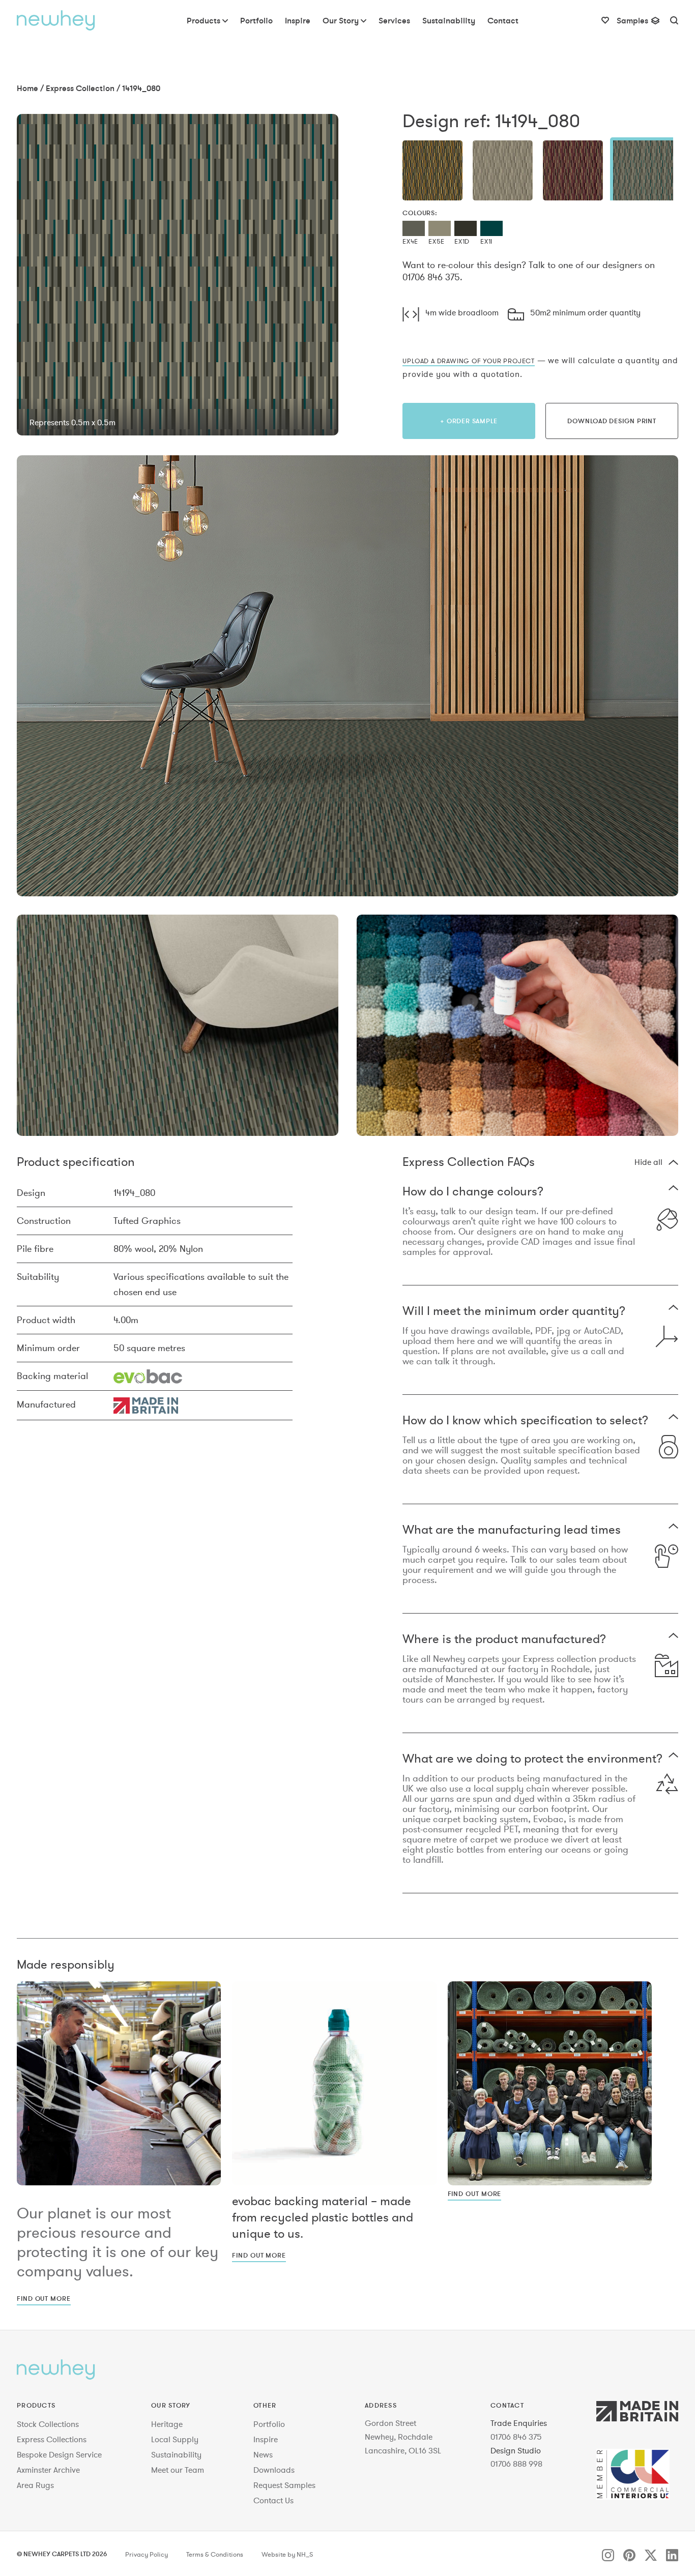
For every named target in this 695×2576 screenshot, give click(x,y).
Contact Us (273, 2500)
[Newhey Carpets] (56, 20)
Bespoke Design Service (59, 2454)
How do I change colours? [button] (473, 1192)
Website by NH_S (287, 2555)
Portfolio (269, 2424)
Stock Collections (48, 2424)
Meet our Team (178, 2470)
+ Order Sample (469, 421)
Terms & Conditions (215, 2555)
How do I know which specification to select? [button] (525, 1421)
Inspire (266, 2439)
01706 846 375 (516, 2437)
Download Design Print (612, 421)
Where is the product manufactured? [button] (504, 1640)
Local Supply (175, 2439)
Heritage (167, 2424)
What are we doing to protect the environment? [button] (532, 1759)
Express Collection (80, 88)
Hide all (648, 1162)
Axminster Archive (48, 2470)
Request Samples (284, 2485)
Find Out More (44, 2298)
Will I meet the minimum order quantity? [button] (514, 1312)
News (263, 2454)
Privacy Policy (147, 2555)
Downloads (274, 2470)
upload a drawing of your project (469, 361)
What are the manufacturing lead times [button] (512, 1530)
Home (27, 88)
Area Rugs (35, 2485)
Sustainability (176, 2454)
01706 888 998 (516, 2464)
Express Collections (52, 2439)
